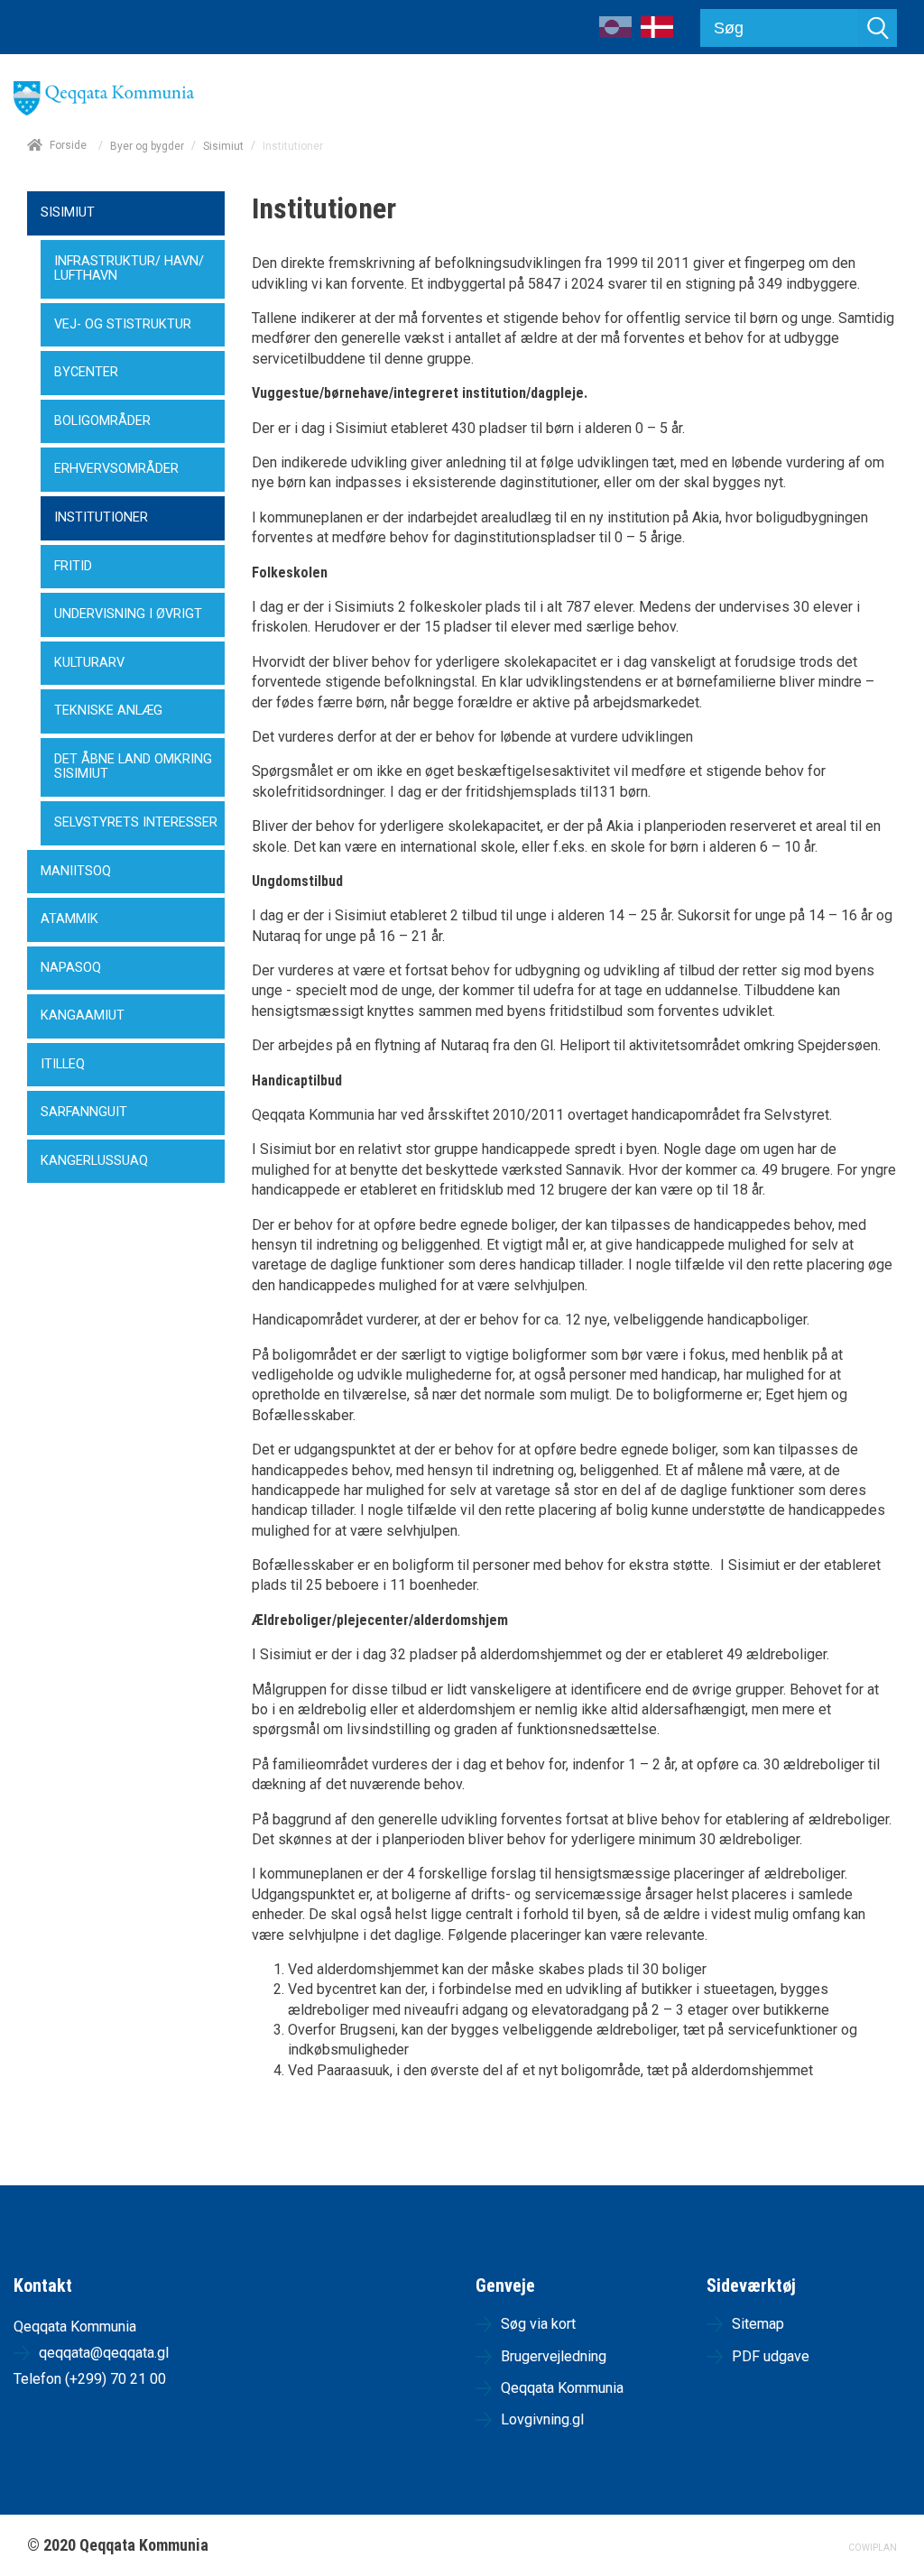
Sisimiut (223, 146)
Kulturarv (89, 663)
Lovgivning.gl (542, 2419)
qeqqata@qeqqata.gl (104, 2353)
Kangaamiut (83, 1016)
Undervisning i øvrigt (128, 614)
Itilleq (63, 1064)
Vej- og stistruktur (123, 324)
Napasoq (71, 968)
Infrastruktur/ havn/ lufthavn (129, 269)
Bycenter (86, 372)
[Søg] (878, 28)
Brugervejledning (554, 2356)
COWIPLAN (873, 2548)
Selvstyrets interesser (136, 822)
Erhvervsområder (116, 469)
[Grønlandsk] (615, 33)
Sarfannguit (84, 1112)
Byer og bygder (147, 146)
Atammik (69, 919)
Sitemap (758, 2324)
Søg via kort (538, 2324)
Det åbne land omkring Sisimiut (133, 767)
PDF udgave (771, 2356)
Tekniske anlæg (108, 711)
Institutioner (101, 517)
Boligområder (102, 421)
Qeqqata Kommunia (562, 2388)
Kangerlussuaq (94, 1161)
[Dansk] (657, 33)
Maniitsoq (76, 871)
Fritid (73, 566)
